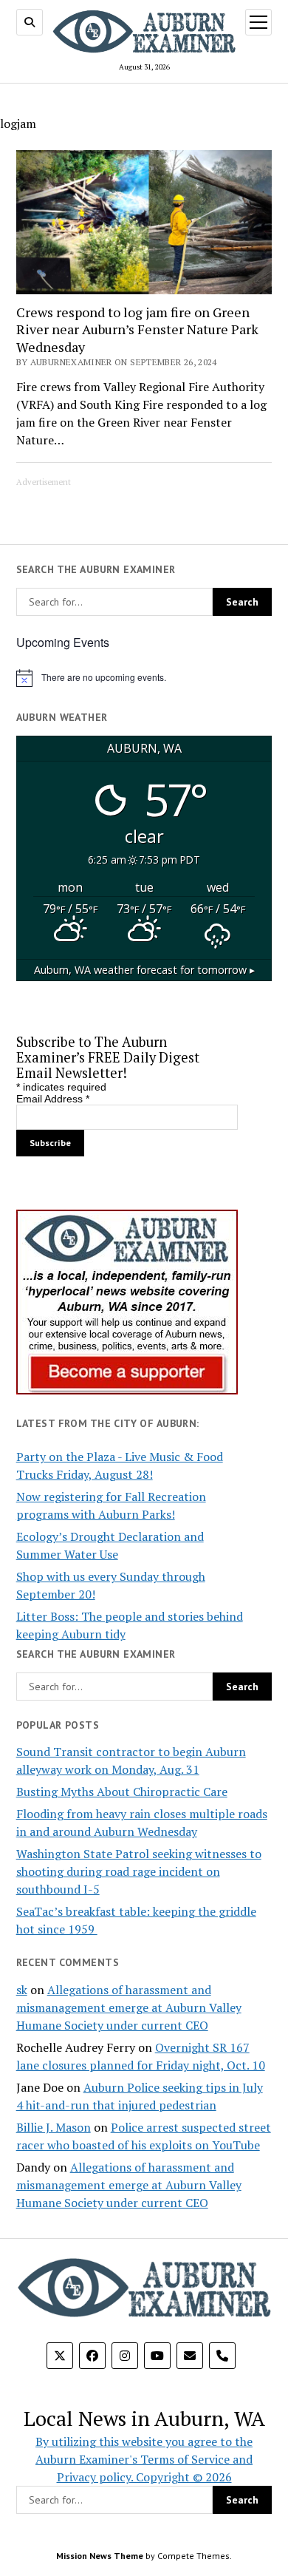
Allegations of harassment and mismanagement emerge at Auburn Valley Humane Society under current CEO (129, 2007)
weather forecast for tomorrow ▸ (144, 970)
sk (22, 1990)
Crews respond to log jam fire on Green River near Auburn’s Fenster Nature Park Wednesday (137, 330)
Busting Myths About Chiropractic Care (122, 1792)
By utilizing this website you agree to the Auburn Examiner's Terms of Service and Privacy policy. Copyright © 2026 (144, 2459)
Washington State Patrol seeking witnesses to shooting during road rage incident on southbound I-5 (139, 1871)
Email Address (53, 1099)
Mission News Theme (100, 2556)
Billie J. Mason (54, 2127)
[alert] (144, 678)
